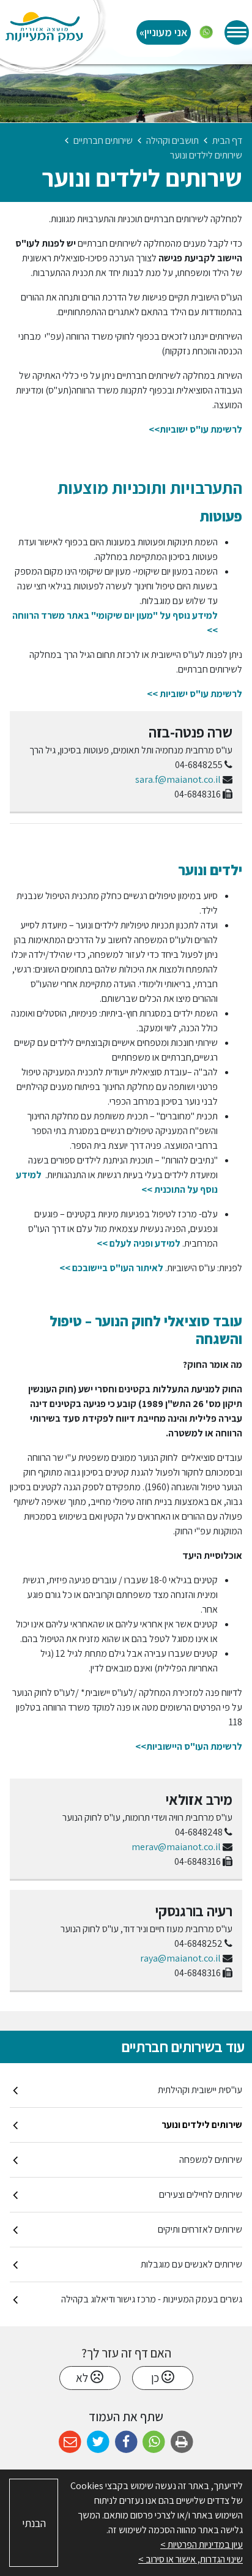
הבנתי (34, 2523)
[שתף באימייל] (70, 2442)
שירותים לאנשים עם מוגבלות (191, 2264)
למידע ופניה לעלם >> (139, 1243)
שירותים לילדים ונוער (202, 2125)
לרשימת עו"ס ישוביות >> (195, 694)
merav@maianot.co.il (176, 1847)
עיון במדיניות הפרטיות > (202, 2544)
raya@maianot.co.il (180, 1958)
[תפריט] (237, 32)
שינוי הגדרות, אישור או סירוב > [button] (191, 2559)
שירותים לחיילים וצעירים (201, 2194)
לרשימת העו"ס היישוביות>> (189, 1746)
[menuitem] (126, 2090)
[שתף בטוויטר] (98, 2442)
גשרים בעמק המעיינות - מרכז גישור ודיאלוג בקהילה (152, 2299)
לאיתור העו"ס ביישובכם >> (111, 1268)
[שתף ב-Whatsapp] (154, 2442)
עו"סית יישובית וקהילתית (200, 2090)
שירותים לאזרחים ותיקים (200, 2229)
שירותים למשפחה (211, 2160)
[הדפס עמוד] (182, 2442)
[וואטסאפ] (206, 32)
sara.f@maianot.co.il (178, 779)
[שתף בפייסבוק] (126, 2442)
